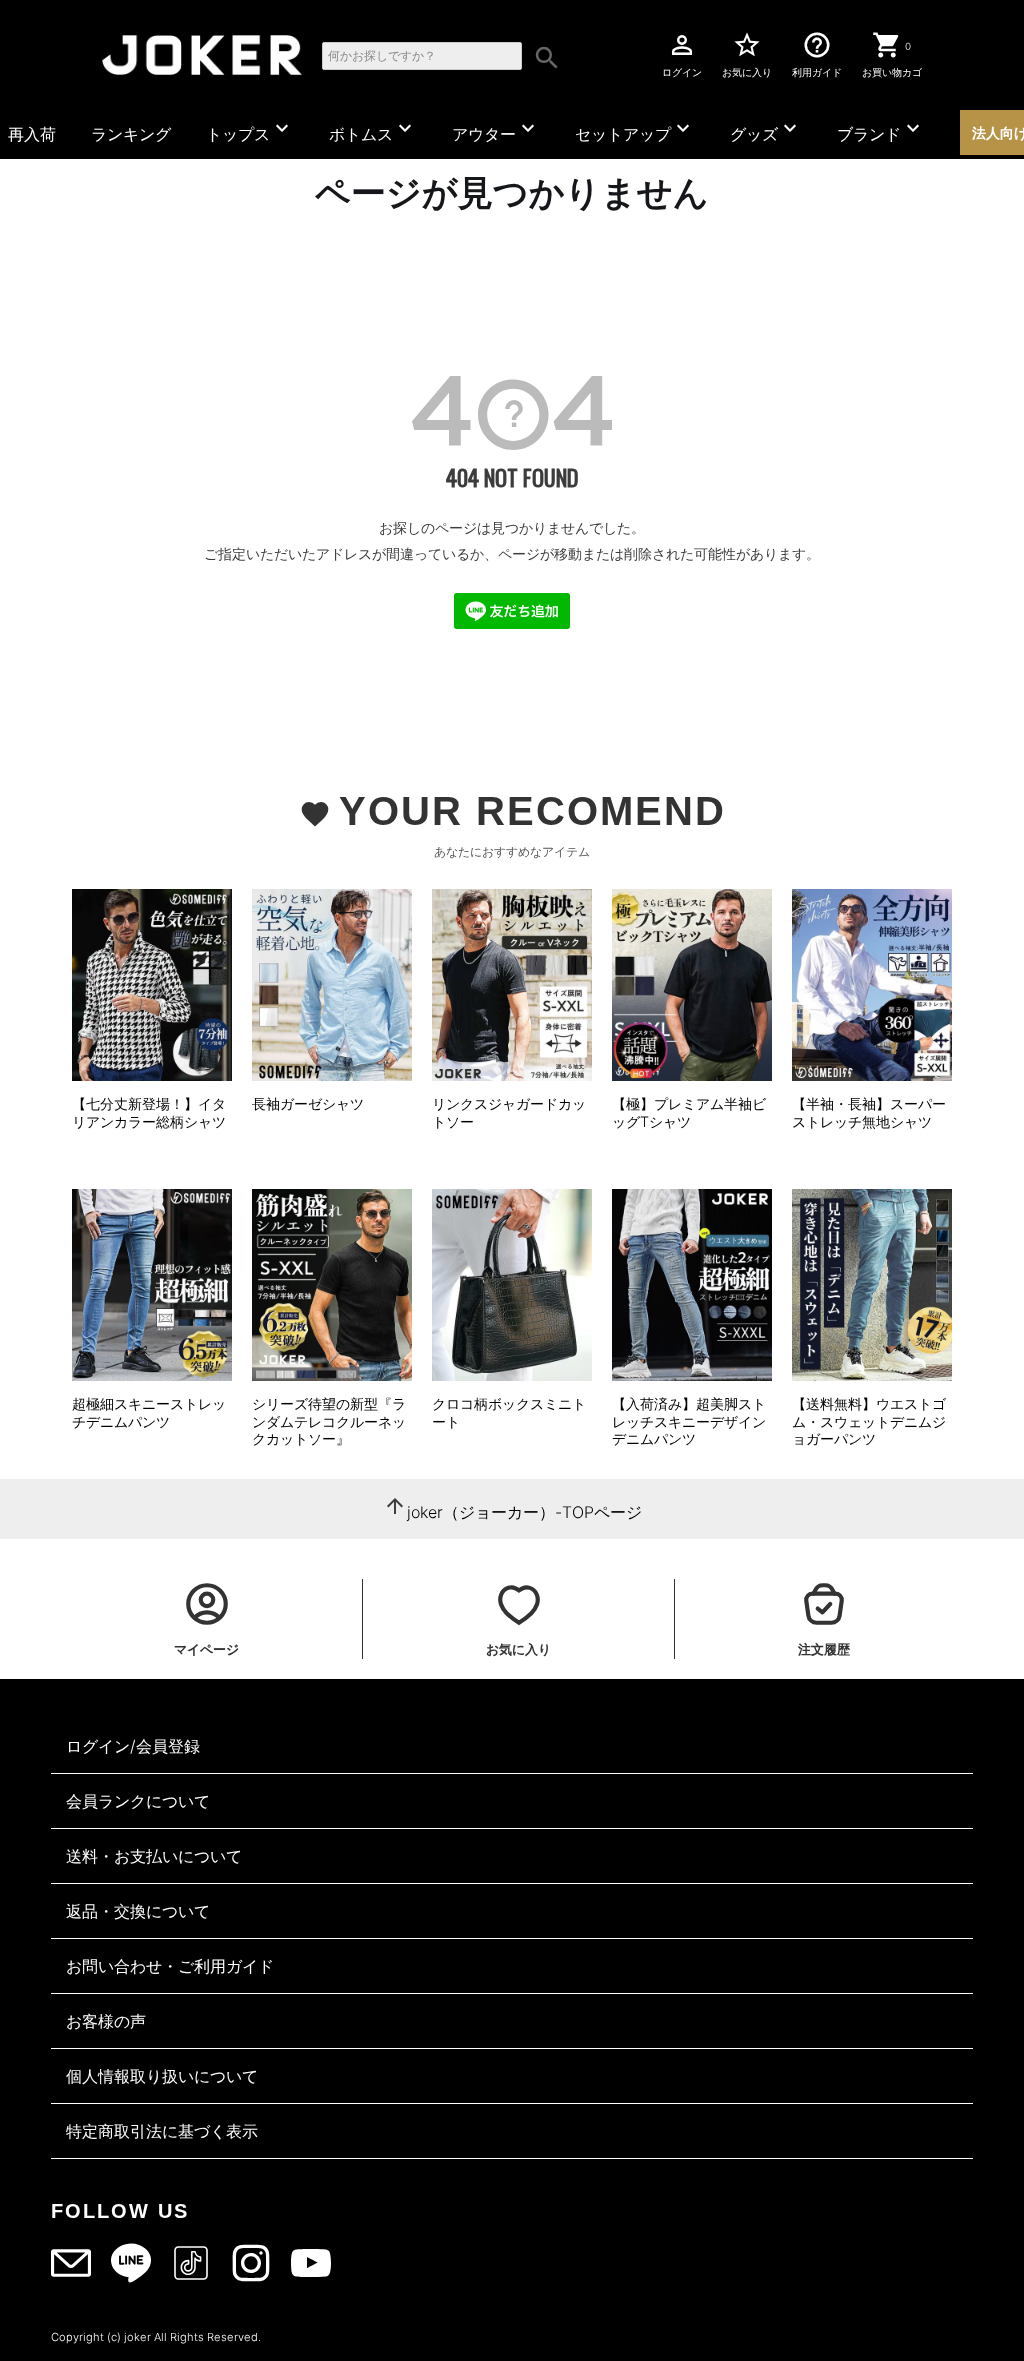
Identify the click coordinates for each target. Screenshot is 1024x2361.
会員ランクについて (138, 1801)
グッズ (766, 130)
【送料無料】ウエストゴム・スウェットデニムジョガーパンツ (869, 1421)
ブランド (881, 130)
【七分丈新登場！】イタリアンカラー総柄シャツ (149, 1112)
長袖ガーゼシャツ (308, 1103)
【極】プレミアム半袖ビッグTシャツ (689, 1112)
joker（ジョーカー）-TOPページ (524, 1512)
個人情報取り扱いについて (162, 2076)
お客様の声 (106, 2021)
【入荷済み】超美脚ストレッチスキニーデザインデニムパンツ (689, 1421)
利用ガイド (817, 54)
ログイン (682, 54)
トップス (250, 130)
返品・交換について (138, 1911)
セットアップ (635, 130)
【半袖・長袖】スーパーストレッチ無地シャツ (869, 1112)
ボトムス (373, 130)
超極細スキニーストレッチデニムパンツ (149, 1412)
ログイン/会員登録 (133, 1746)
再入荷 (32, 134)
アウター (496, 130)
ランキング (131, 134)
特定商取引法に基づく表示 (162, 2131)
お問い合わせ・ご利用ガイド (170, 1966)
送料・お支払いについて (154, 1856)
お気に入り (747, 54)
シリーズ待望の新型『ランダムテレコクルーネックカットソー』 (329, 1421)
